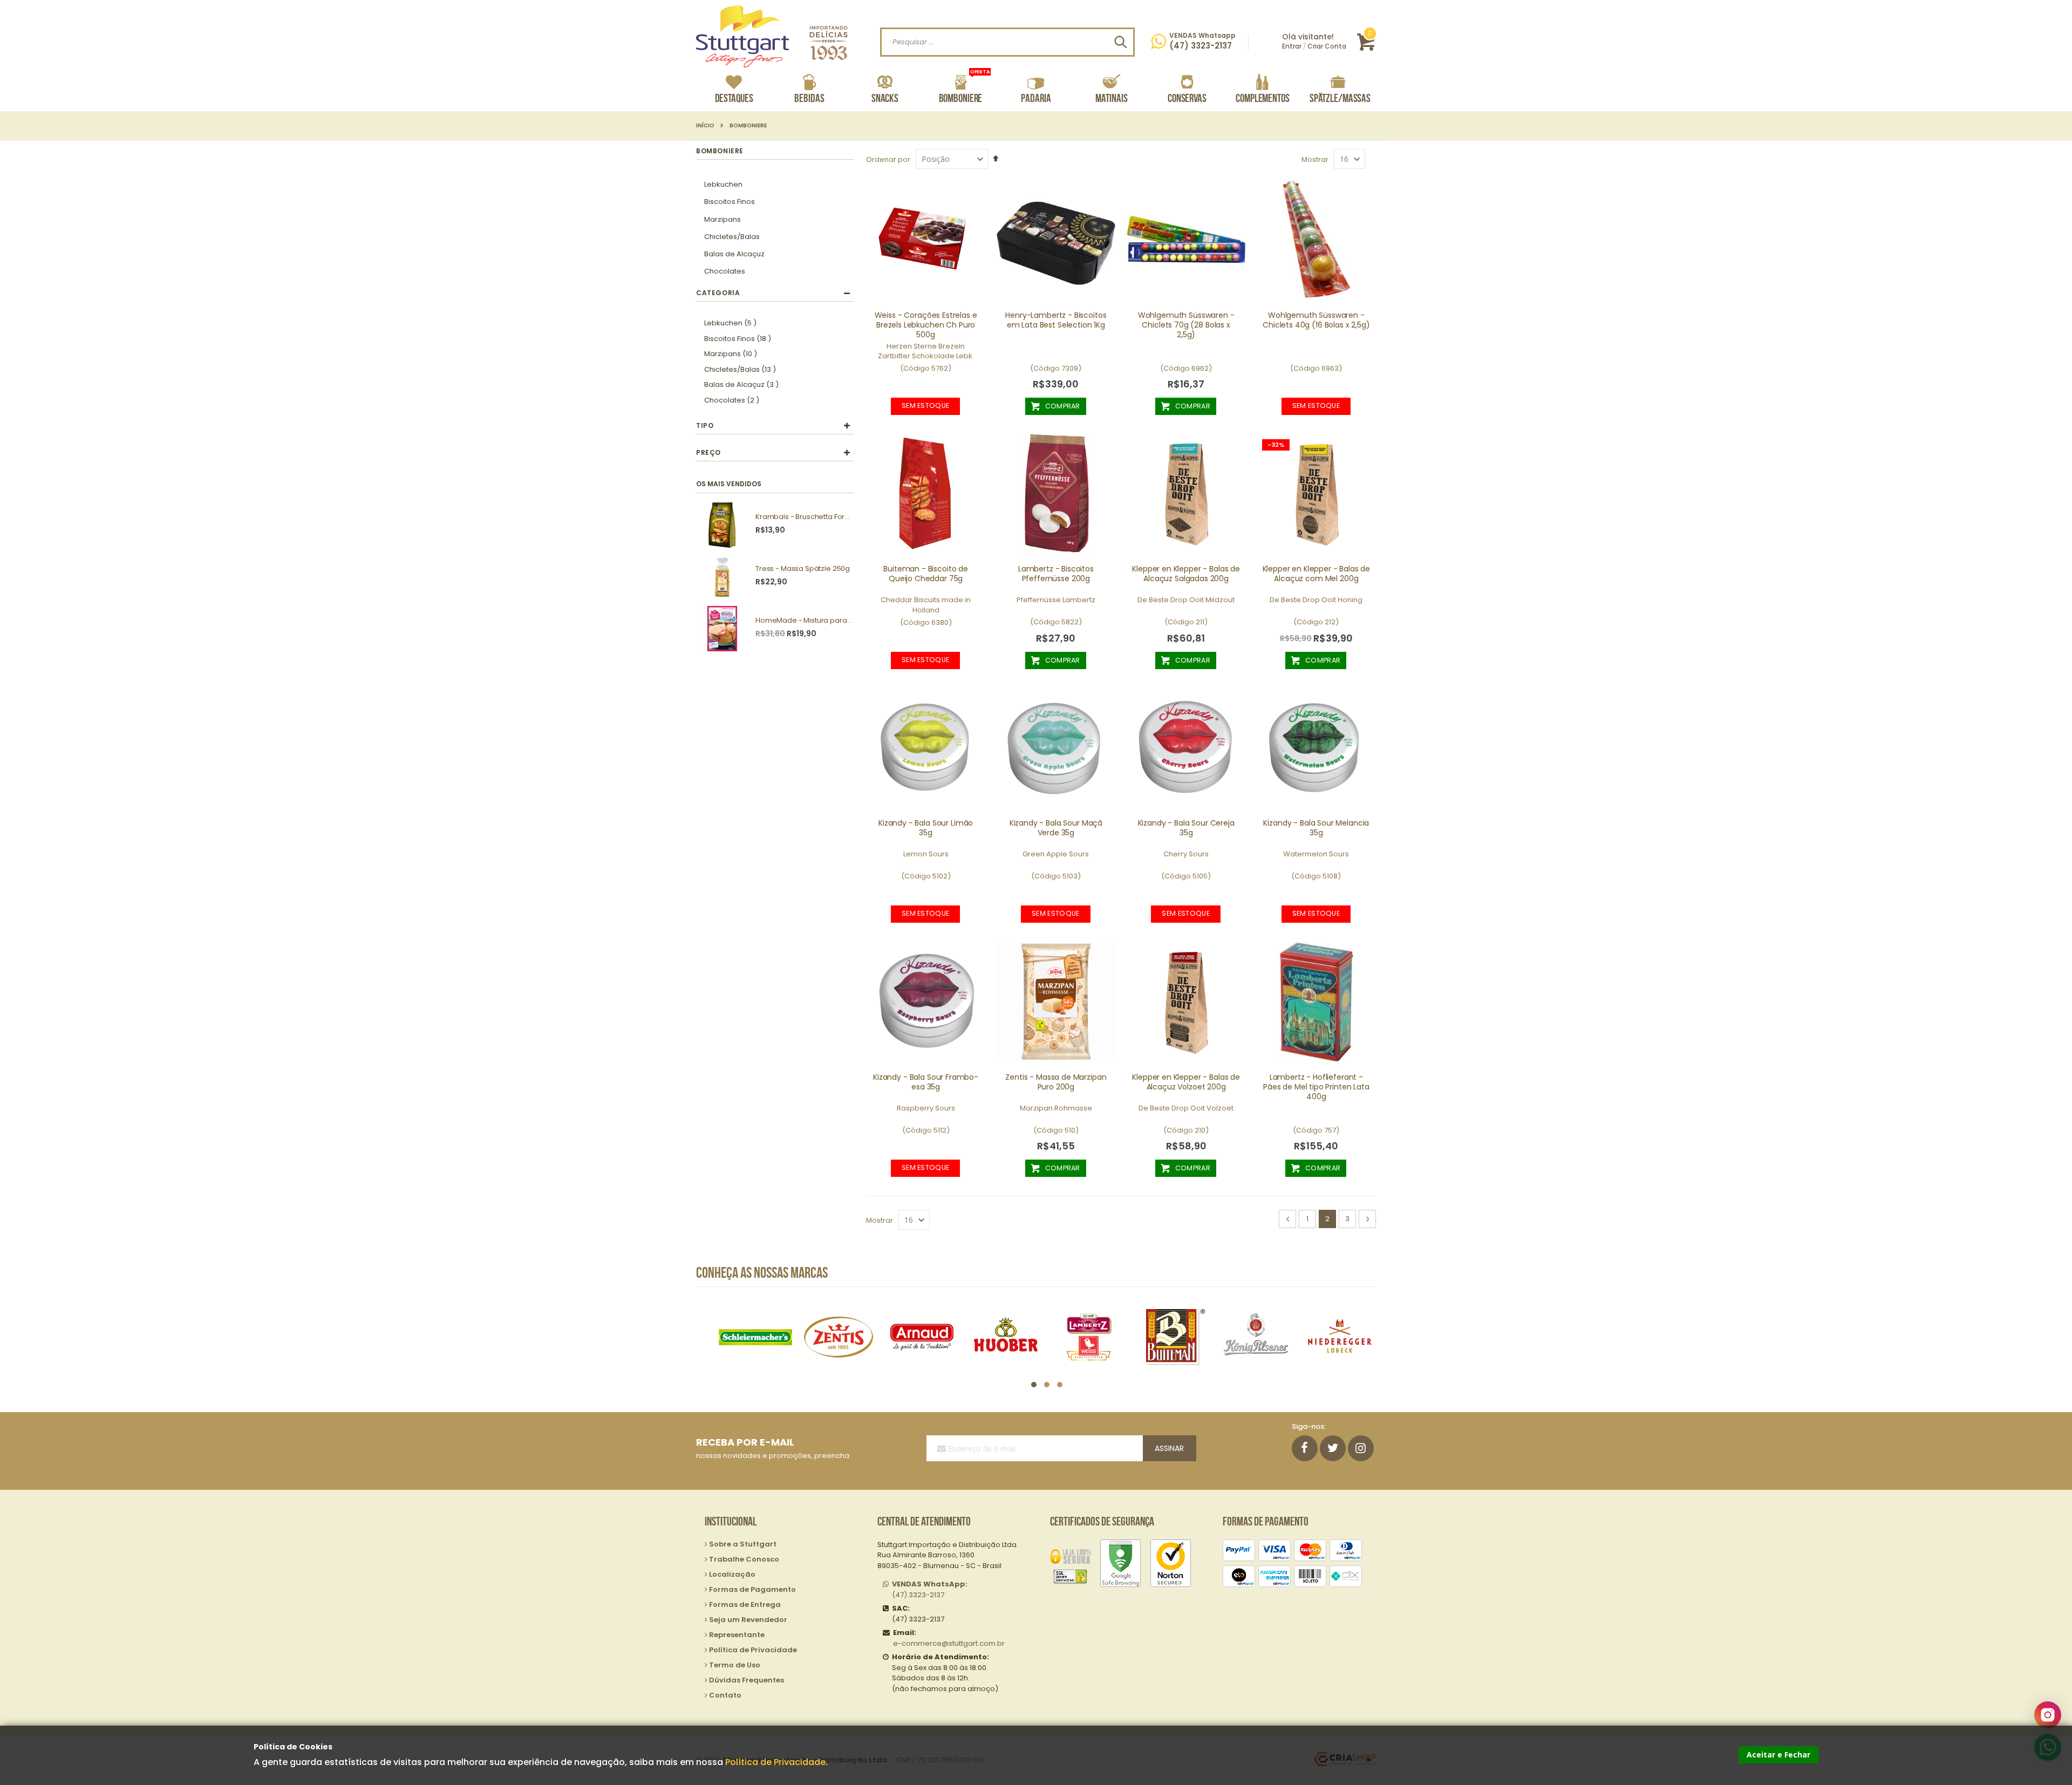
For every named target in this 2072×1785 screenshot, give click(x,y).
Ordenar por (888, 159)
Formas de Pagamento (752, 1589)
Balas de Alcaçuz (734, 254)
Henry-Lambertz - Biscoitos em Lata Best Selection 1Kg (1056, 320)
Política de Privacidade (775, 1762)
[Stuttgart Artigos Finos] (772, 36)
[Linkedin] (1361, 1448)
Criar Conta (1327, 46)
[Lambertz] (1006, 1337)
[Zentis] (755, 1337)
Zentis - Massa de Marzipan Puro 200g (1056, 1082)
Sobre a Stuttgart (743, 1544)
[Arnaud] (838, 1337)
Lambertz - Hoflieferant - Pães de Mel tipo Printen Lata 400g (1316, 1087)
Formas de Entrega (745, 1605)
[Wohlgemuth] (1340, 1337)
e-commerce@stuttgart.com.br (949, 1643)
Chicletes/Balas (732, 237)
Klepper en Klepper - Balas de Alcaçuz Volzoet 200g (1186, 1082)
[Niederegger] (1256, 1337)
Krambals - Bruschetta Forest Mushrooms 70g (804, 517)
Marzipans (723, 219)
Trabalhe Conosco (744, 1559)
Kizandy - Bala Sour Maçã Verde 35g (1056, 828)
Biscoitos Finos (730, 202)
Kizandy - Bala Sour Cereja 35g (1186, 828)
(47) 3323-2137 (930, 1589)
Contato (725, 1695)
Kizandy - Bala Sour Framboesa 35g (926, 1082)
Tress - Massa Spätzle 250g (803, 569)
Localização (732, 1574)
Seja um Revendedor (748, 1620)
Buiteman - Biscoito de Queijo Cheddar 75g (926, 574)
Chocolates (725, 271)
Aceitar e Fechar (1778, 1755)
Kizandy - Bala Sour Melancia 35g (1316, 828)
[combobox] (1007, 42)
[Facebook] (1305, 1448)
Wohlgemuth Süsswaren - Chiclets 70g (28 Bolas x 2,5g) (1186, 325)
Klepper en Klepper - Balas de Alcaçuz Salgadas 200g (1186, 574)
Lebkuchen (723, 184)
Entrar (1292, 46)
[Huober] (922, 1337)
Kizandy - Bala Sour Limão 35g (926, 828)
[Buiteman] (1089, 1337)
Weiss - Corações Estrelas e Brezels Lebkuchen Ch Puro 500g (926, 325)
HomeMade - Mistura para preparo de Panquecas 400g (804, 621)
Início (705, 126)
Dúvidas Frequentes (747, 1680)
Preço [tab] (708, 452)
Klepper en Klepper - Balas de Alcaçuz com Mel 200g (1317, 574)
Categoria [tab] (718, 293)
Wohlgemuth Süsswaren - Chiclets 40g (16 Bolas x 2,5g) (1316, 320)
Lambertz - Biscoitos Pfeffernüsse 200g (1056, 574)
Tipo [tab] (705, 425)
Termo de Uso (735, 1665)
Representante (737, 1635)
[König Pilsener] (1172, 1337)
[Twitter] (1333, 1448)
